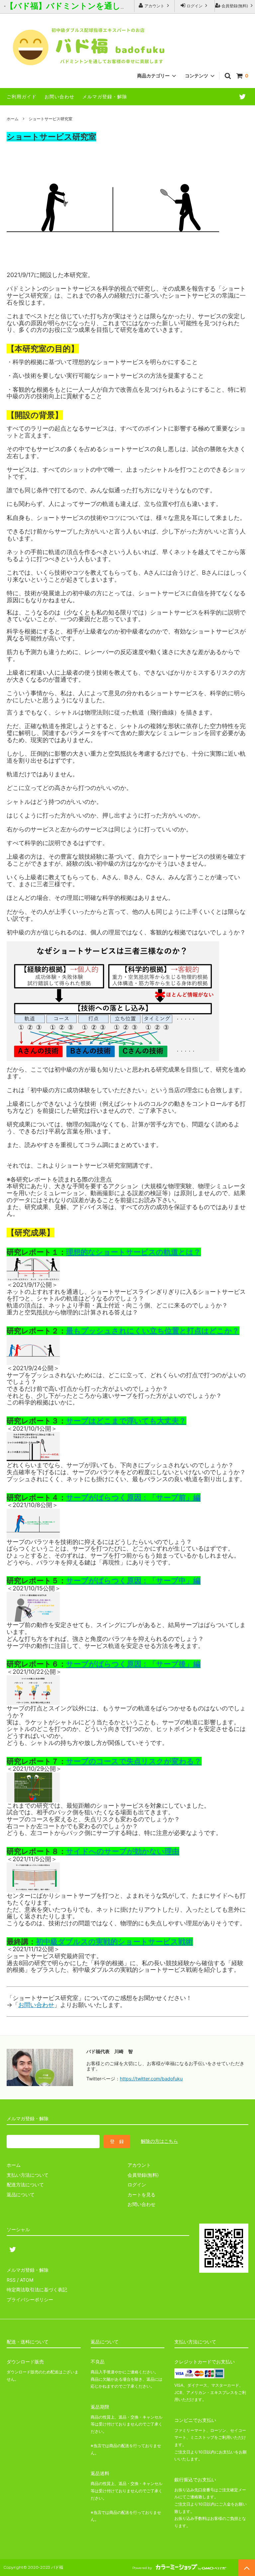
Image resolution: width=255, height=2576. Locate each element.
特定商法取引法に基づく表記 (37, 2290)
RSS (11, 2280)
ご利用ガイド (22, 96)
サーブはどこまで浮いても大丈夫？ (126, 1421)
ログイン (195, 6)
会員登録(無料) (235, 6)
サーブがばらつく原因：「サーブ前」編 (133, 1497)
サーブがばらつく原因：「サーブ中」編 (133, 1580)
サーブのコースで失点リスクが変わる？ (134, 1761)
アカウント (154, 6)
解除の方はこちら (159, 2141)
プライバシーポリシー (30, 2299)
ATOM (27, 2280)
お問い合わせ (59, 96)
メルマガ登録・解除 (105, 96)
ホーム (13, 119)
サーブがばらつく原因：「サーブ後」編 (133, 1664)
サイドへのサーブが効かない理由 (123, 1851)
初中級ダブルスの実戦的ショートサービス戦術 (114, 1942)
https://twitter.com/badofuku (151, 2079)
